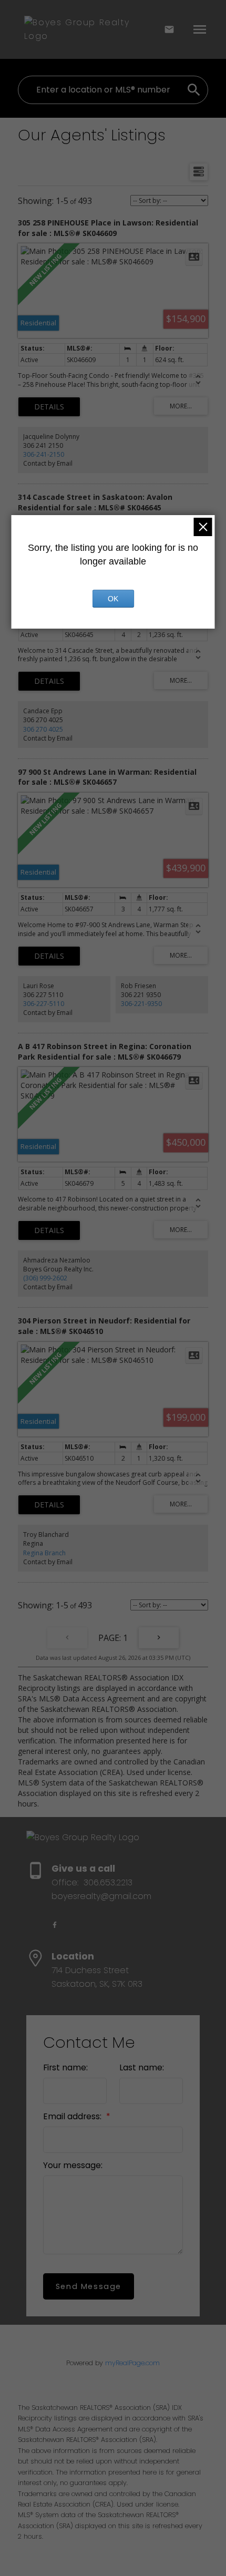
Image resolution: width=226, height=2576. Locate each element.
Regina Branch (44, 1553)
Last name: (142, 2067)
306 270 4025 (43, 729)
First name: (65, 2067)
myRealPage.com (132, 2363)
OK (113, 599)
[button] (55, 1925)
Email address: (73, 2116)
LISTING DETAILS (49, 407)
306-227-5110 (44, 1004)
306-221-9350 (141, 1004)
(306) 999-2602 (45, 1278)
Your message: (73, 2165)
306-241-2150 (44, 454)
